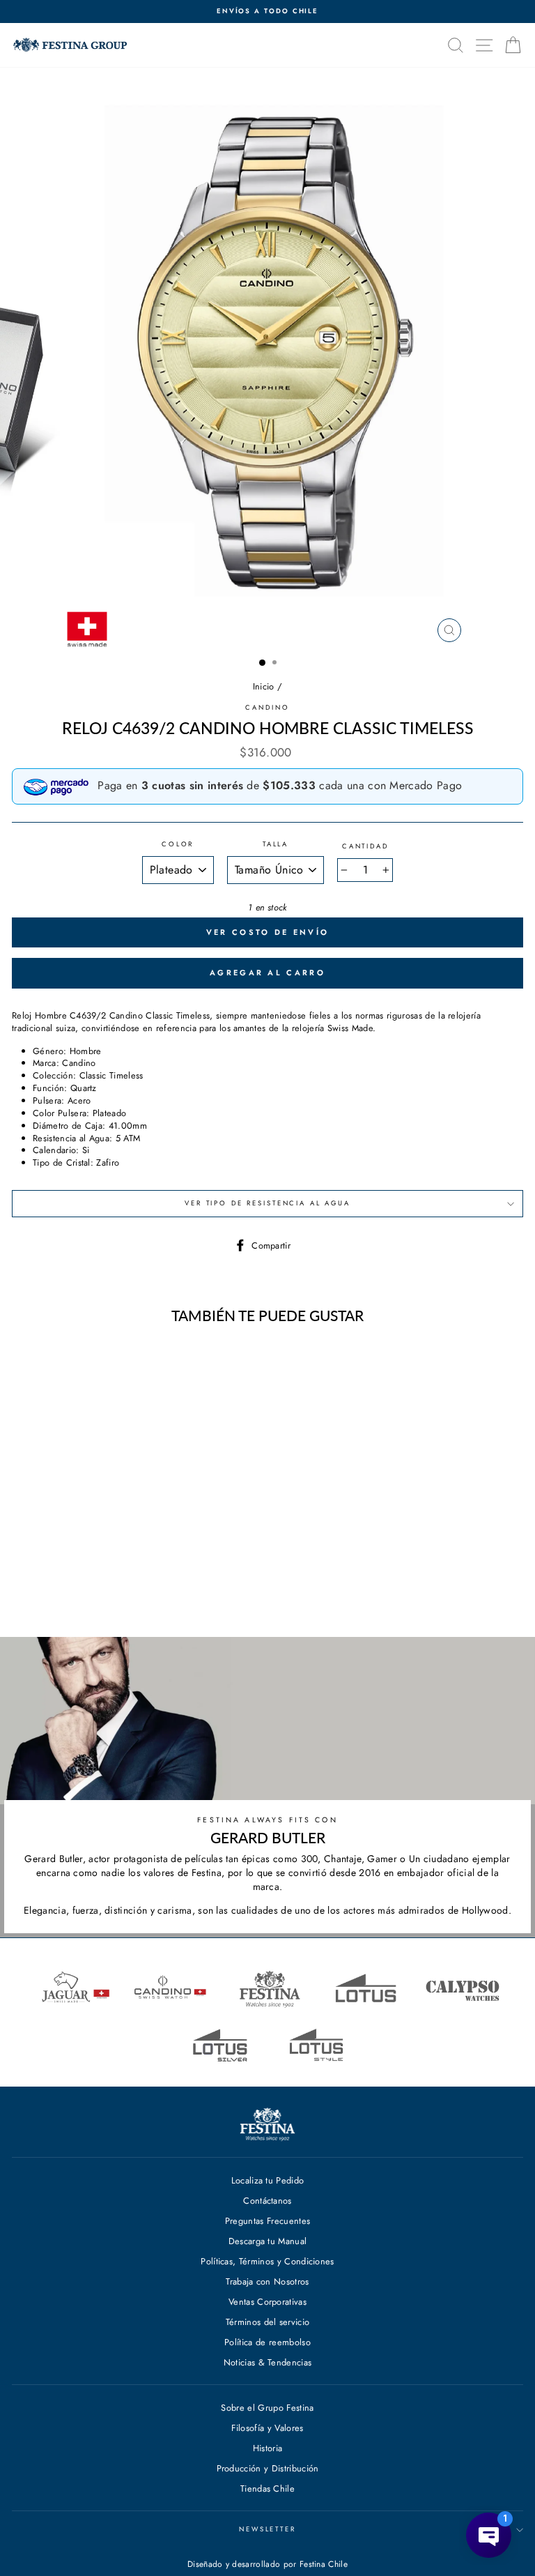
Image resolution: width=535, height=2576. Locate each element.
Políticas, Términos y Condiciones (267, 2261)
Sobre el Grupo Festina (267, 2408)
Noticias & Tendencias (268, 2362)
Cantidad (365, 847)
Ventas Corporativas (267, 2302)
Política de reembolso (267, 2342)
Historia (268, 2448)
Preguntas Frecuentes (267, 2221)
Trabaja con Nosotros (267, 2281)
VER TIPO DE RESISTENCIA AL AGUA (267, 1203)
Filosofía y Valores (267, 2428)
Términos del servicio (268, 2322)
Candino (267, 708)
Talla (276, 845)
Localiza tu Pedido (268, 2180)
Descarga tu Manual (268, 2241)
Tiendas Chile (267, 2489)
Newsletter (267, 2529)
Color (178, 845)
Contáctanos (267, 2201)
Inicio (264, 686)
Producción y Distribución (268, 2468)
